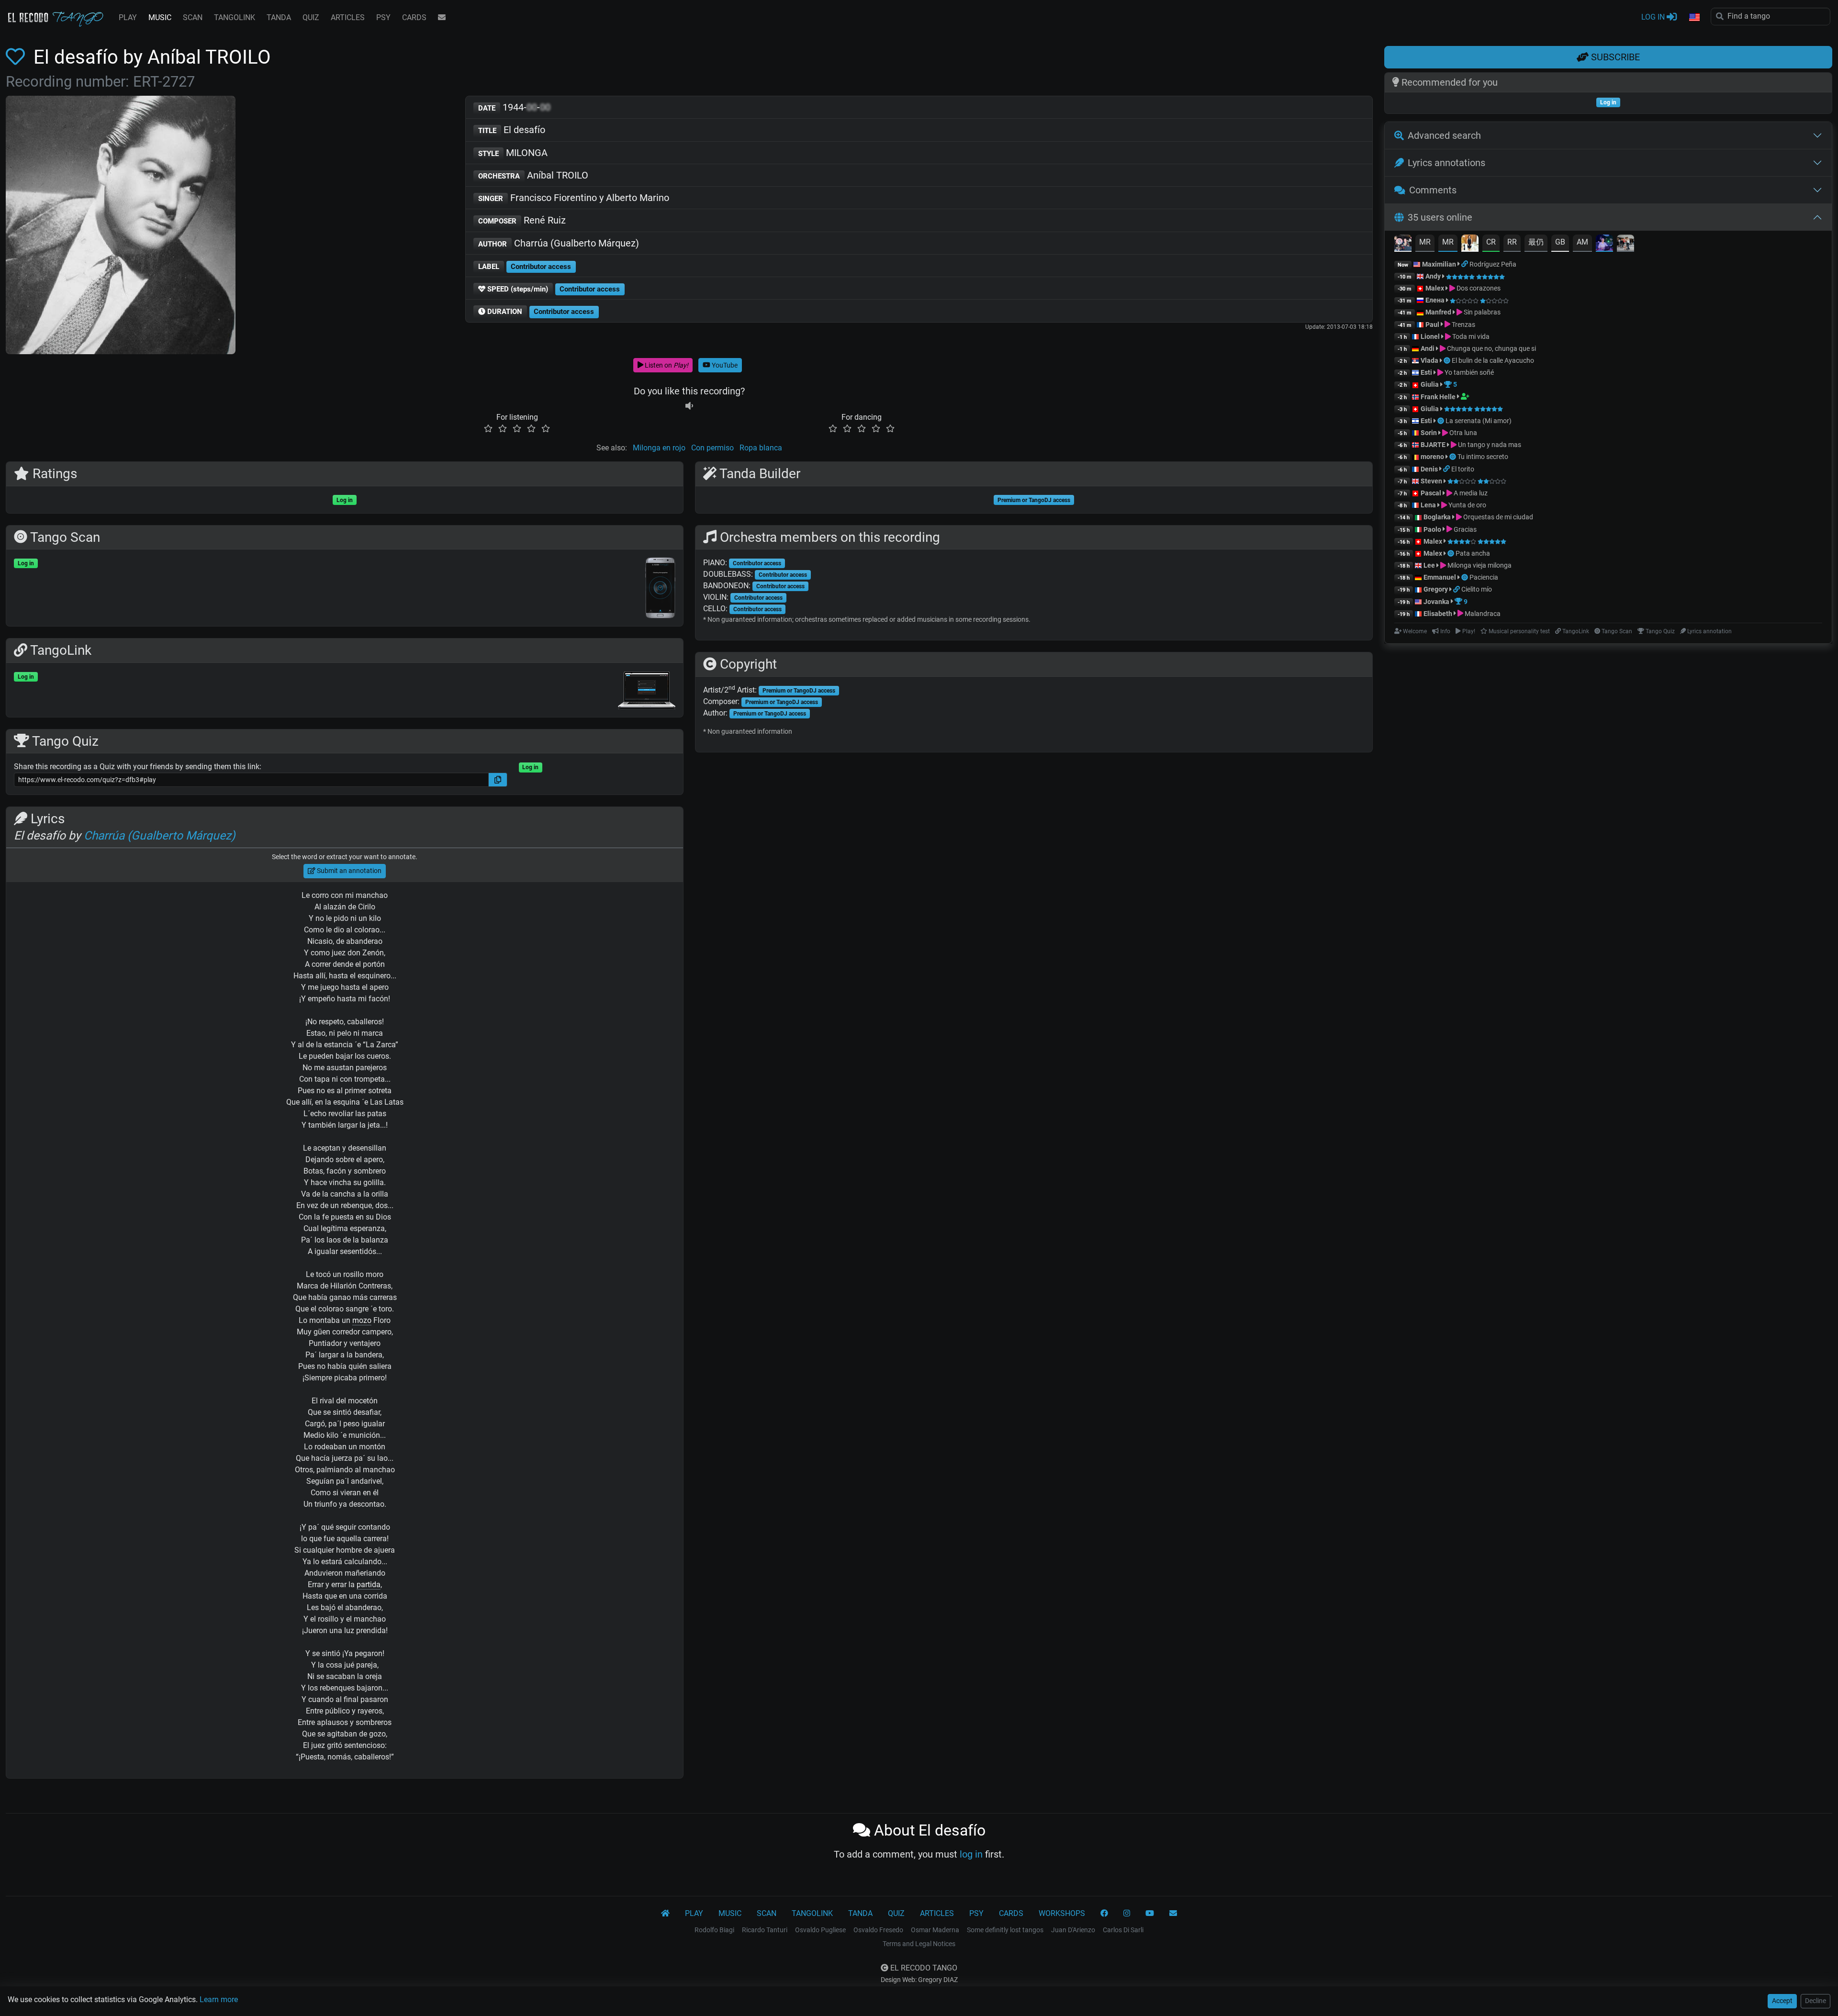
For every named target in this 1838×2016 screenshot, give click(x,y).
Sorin (1429, 433)
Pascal (1431, 493)
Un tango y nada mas (1489, 445)
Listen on (666, 365)
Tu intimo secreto (1483, 457)
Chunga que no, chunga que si (1491, 348)
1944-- (514, 107)
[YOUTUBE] (1150, 1914)
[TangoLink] (1465, 264)
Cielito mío (1477, 589)
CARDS (414, 17)
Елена (1435, 300)
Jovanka (1436, 602)
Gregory (1436, 589)
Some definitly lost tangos (1005, 1930)
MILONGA (513, 153)
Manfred (1438, 312)
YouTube (724, 365)
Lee (1429, 565)
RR (1512, 242)
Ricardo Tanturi (765, 1930)
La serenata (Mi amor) (1479, 421)
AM (1582, 242)
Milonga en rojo (659, 448)
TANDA (279, 17)
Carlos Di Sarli (1123, 1930)
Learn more (219, 1999)
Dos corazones (1478, 288)
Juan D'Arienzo (1073, 1930)
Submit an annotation (348, 871)
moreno (1432, 457)
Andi (1428, 348)
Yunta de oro (1467, 505)
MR (1425, 242)
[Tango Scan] (1448, 360)
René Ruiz (522, 220)
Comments (1433, 190)
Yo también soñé (1468, 372)
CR (1491, 242)
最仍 (1536, 242)
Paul (1432, 325)
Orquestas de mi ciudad (1497, 517)
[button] (1694, 18)
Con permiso (712, 448)
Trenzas (1463, 325)
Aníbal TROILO (533, 175)
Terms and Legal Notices (919, 1944)
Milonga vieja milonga (1479, 565)
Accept (1782, 2001)
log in (971, 1854)
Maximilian (1439, 264)
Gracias (1464, 529)
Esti (1426, 372)
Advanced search (1444, 135)
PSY (383, 17)
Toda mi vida (1470, 336)
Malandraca (1482, 614)
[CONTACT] (442, 18)
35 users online (1440, 217)
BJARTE (1433, 445)
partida (369, 1585)
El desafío (512, 130)
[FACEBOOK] (1104, 1914)
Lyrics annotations (1446, 163)
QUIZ (311, 17)
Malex (1435, 288)
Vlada (1429, 360)
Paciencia (1484, 577)
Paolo (1432, 529)
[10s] (689, 406)
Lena (1428, 505)
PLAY (128, 17)
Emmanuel (1440, 577)
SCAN (193, 17)
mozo (362, 1320)
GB (1560, 242)
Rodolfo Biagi (714, 1930)
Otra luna (1463, 433)
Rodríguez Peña (1493, 264)
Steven (1431, 481)
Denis (1429, 469)
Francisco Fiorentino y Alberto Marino (574, 198)
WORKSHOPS (1062, 1913)
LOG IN (1654, 17)
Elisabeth (1438, 614)
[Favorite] (17, 57)
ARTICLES (348, 17)
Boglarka (1437, 517)
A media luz (1470, 493)
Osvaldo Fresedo (878, 1930)
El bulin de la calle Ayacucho (1493, 360)
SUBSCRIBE (1614, 57)
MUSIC (160, 17)
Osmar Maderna (935, 1930)
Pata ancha (1473, 553)
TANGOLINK (235, 17)
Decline (1816, 2001)
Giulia (1430, 384)
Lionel (1431, 336)
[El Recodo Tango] (665, 1914)
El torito (1463, 469)
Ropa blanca (761, 448)
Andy (1433, 276)
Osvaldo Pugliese (820, 1930)
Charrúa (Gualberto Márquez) (559, 243)
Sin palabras (1481, 312)
